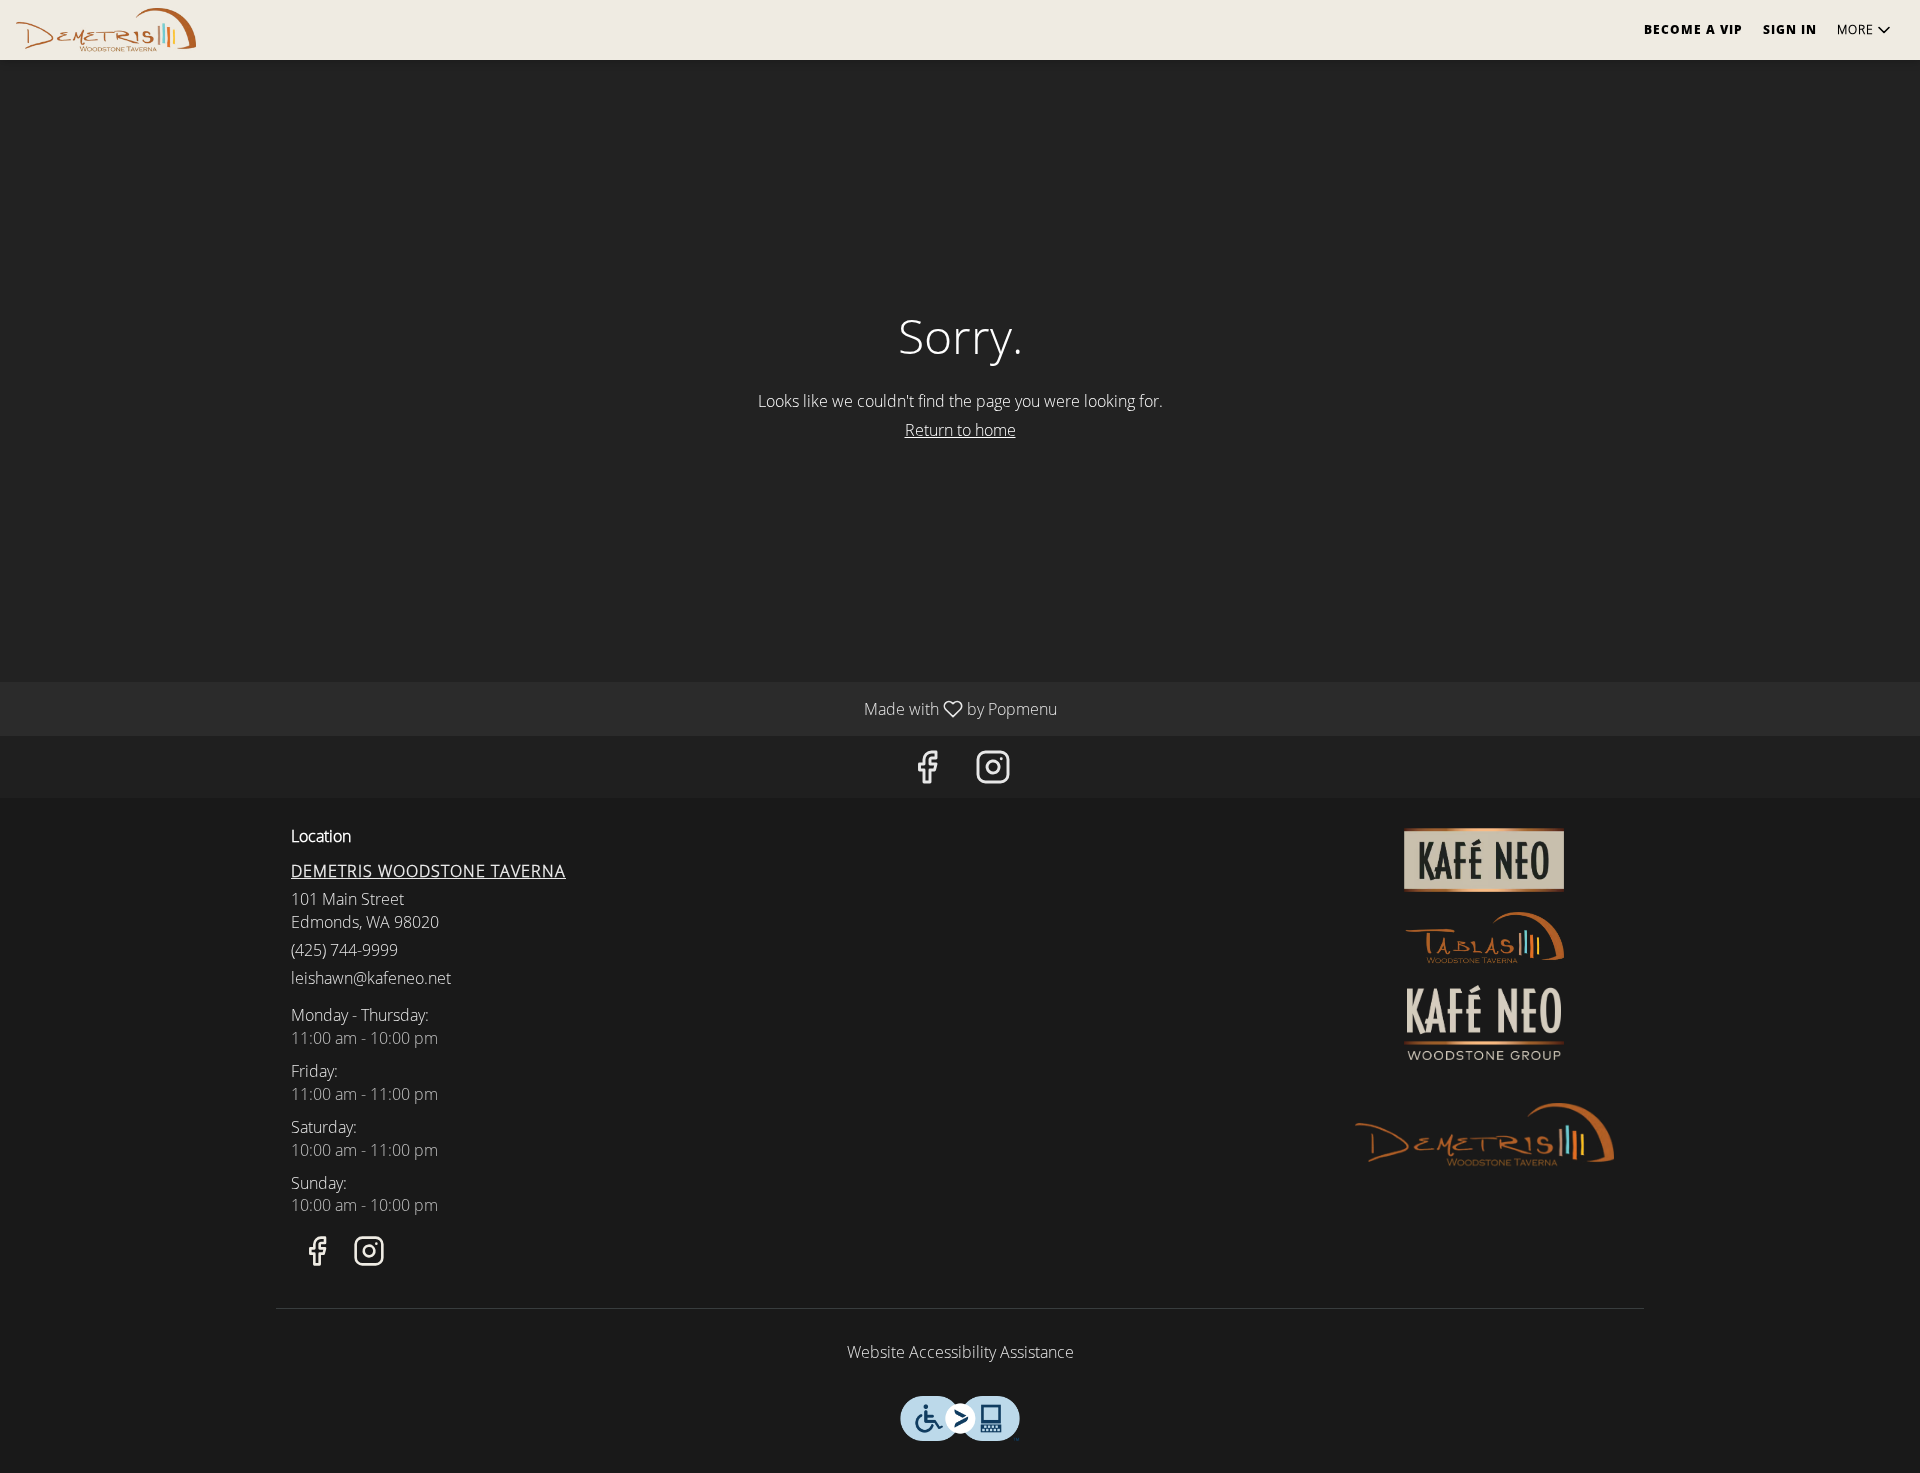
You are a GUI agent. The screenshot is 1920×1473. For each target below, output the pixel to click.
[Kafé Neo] (1484, 858)
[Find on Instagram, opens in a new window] (993, 771)
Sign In (1790, 29)
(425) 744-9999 (344, 950)
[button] (1865, 30)
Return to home (960, 430)
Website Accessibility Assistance (960, 1352)
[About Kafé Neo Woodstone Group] (1484, 1021)
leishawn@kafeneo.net (371, 978)
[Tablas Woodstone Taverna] (1484, 937)
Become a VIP (1693, 29)
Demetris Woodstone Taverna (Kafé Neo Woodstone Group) (1485, 1135)
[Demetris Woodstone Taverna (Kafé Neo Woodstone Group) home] (106, 30)
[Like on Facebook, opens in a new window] (927, 771)
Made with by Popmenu (536, 708)
